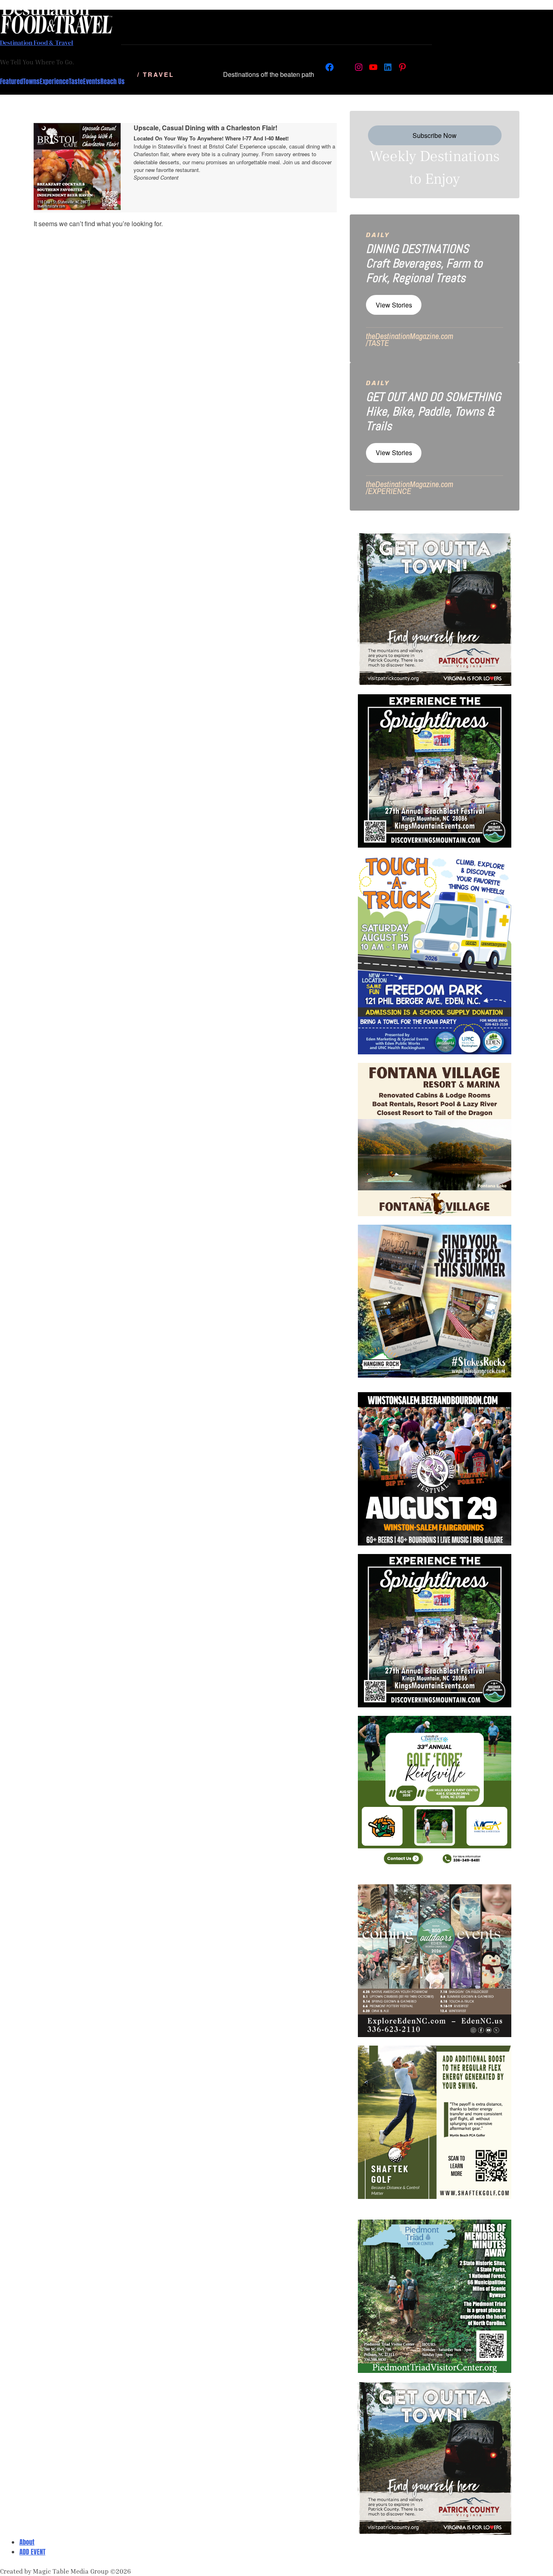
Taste (76, 81)
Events (92, 81)
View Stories (394, 305)
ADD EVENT (32, 2552)
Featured (12, 81)
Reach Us (113, 81)
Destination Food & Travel (37, 42)
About (27, 2542)
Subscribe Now (435, 135)
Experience (54, 81)
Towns (31, 81)
